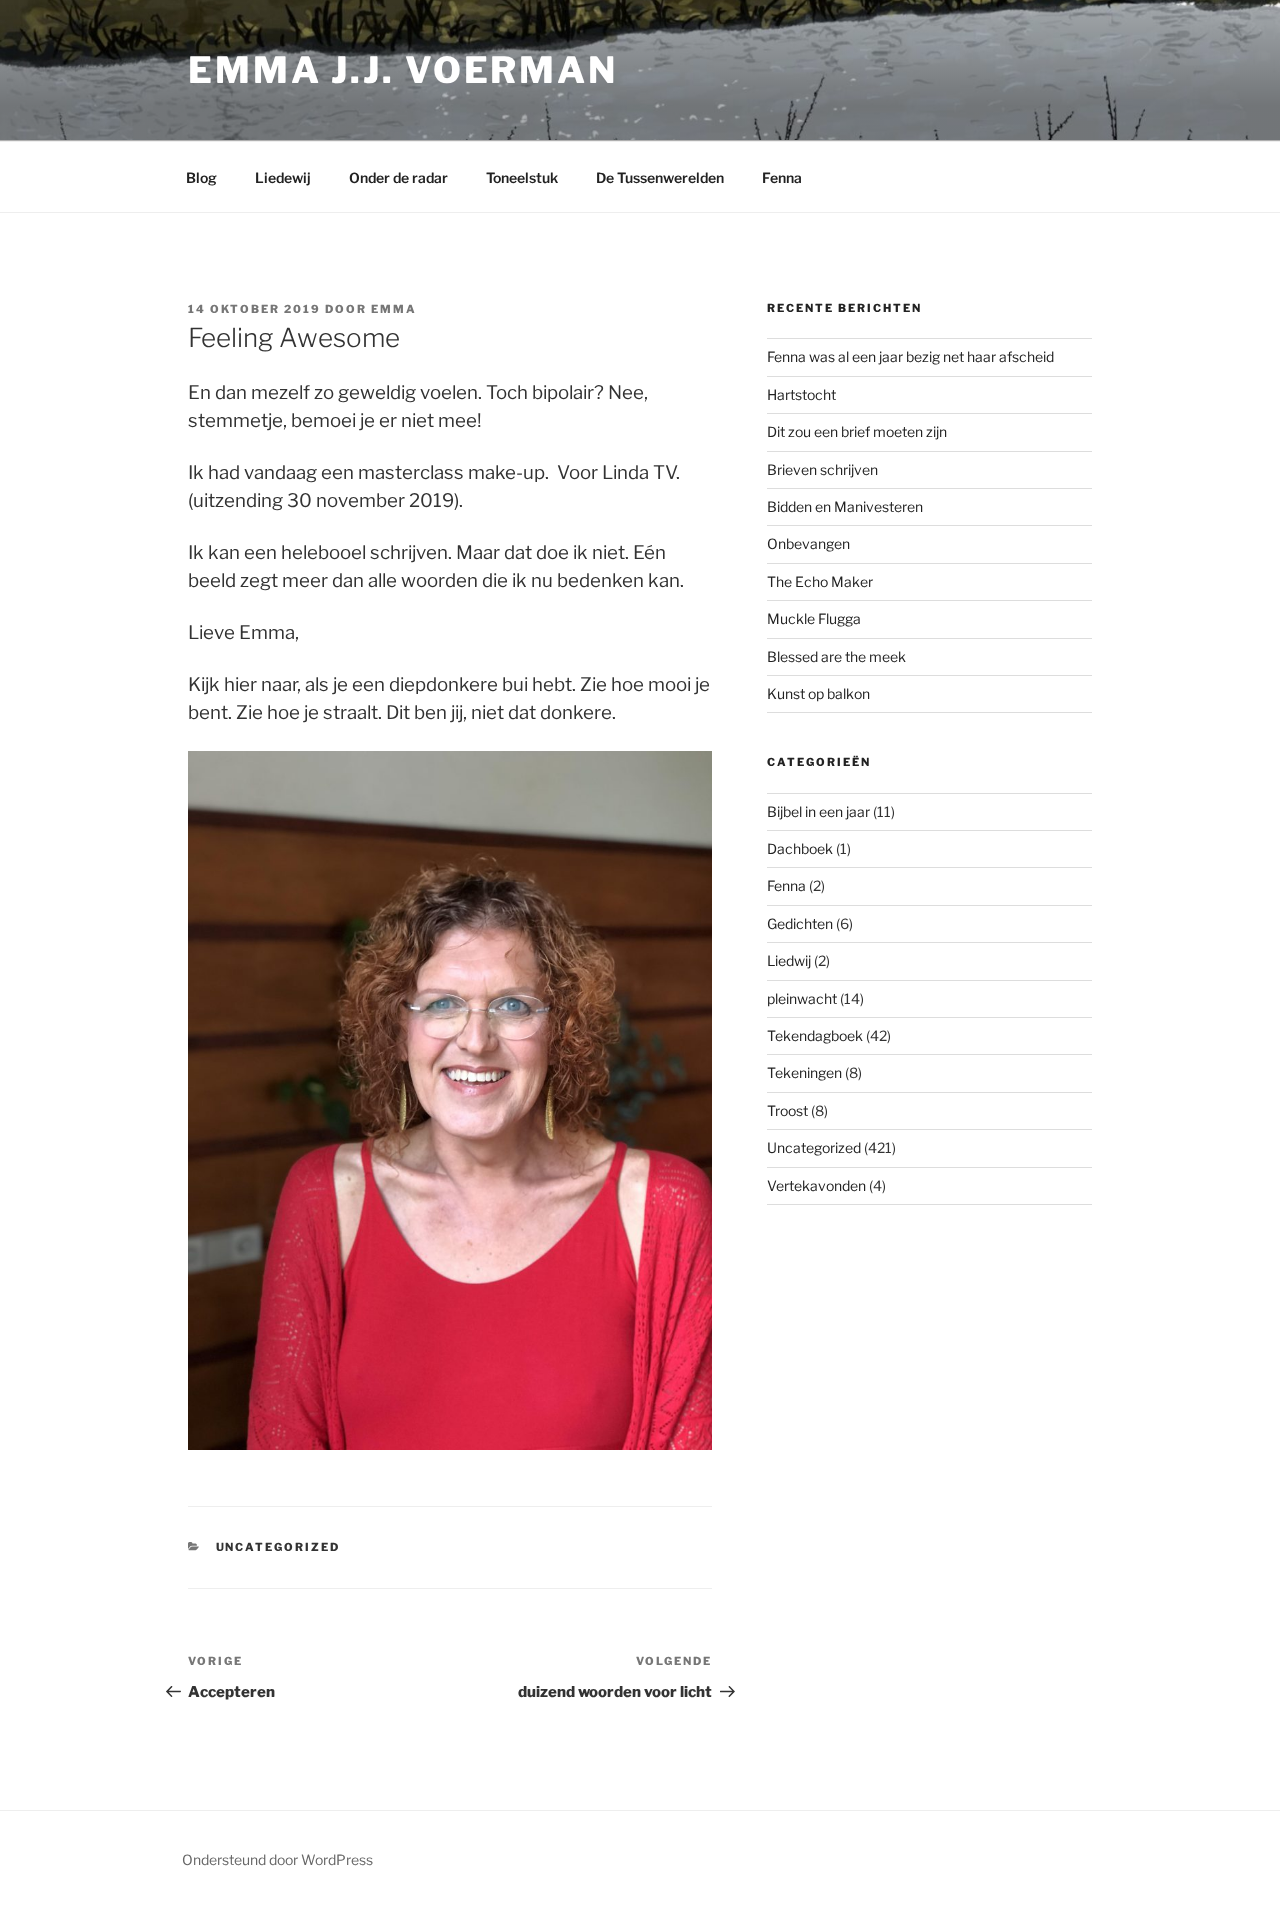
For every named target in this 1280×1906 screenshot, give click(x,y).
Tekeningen (804, 1072)
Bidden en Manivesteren (845, 506)
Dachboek (800, 848)
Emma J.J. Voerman (403, 70)
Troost (787, 1110)
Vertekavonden (816, 1185)
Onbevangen (808, 543)
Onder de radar (398, 177)
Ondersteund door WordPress (277, 1859)
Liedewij (283, 177)
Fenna (782, 177)
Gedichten (800, 923)
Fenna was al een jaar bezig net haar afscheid (910, 356)
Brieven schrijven (822, 469)
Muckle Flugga (814, 618)
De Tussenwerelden (660, 177)
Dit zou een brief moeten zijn (857, 431)
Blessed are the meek (836, 656)
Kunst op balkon (818, 693)
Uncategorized (278, 1547)
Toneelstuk (522, 177)
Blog (201, 177)
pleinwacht (802, 998)
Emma (394, 309)
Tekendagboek (815, 1035)
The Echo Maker (820, 581)
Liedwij (789, 960)
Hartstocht (801, 394)
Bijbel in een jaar (818, 811)
